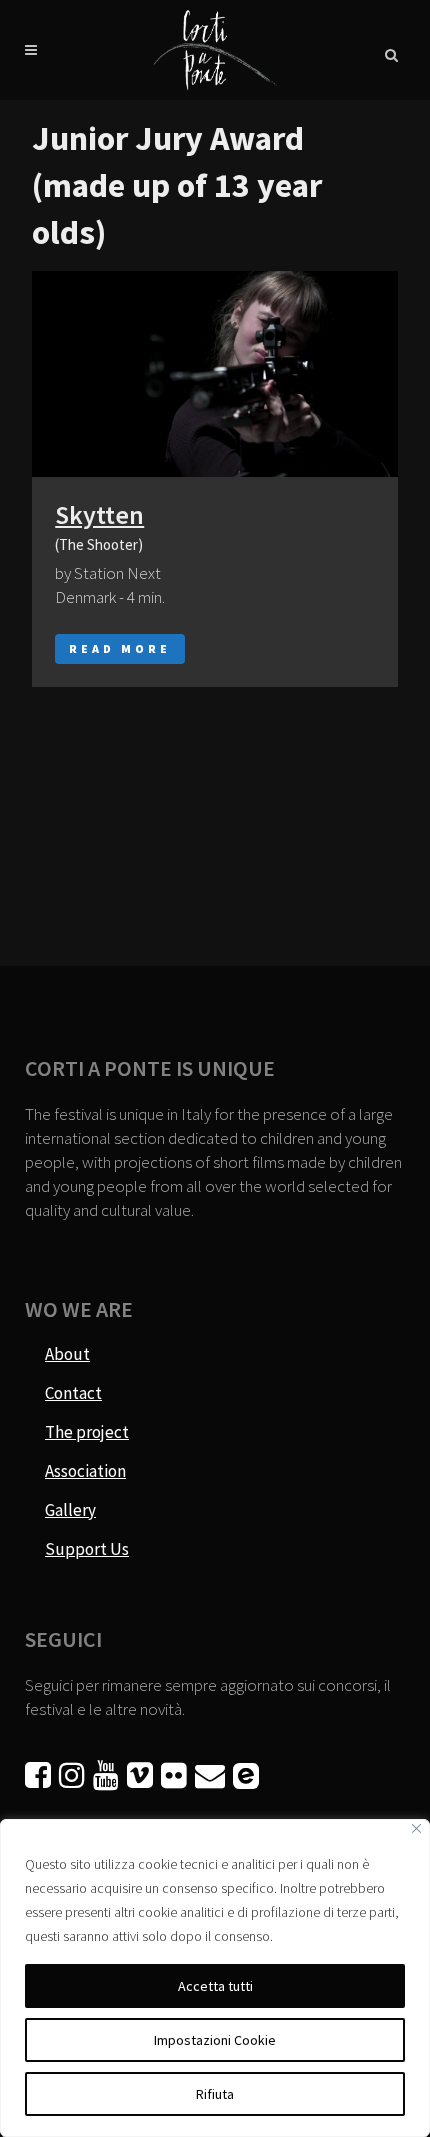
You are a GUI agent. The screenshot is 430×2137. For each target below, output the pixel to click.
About (67, 1354)
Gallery (70, 1510)
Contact (73, 1393)
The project (87, 1432)
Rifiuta (215, 2094)
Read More (120, 648)
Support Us (87, 1549)
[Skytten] (215, 374)
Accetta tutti (215, 1986)
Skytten (99, 514)
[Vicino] (416, 1828)
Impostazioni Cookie (215, 2040)
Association (85, 1471)
